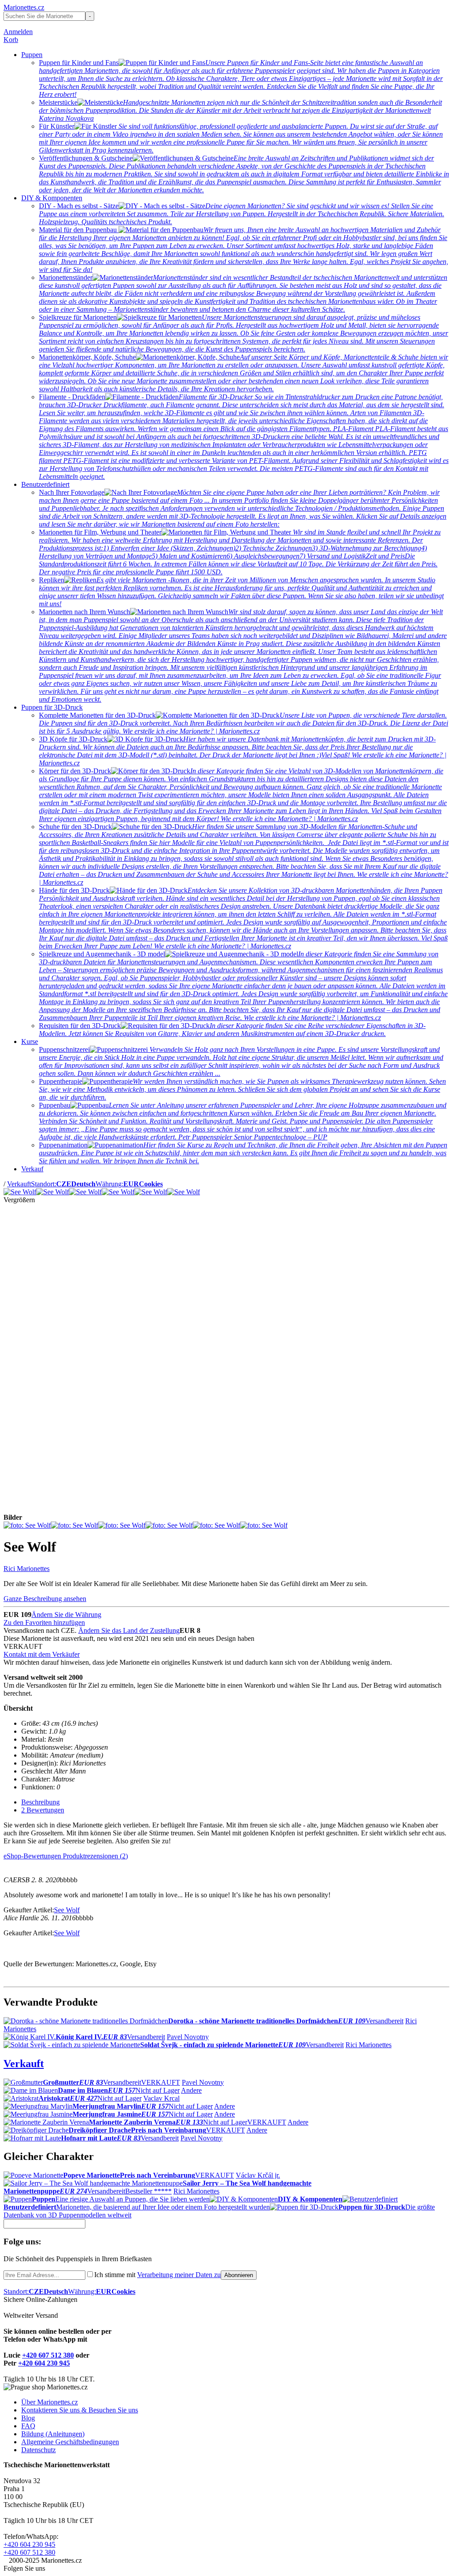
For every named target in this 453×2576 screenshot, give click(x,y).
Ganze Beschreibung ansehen (45, 1599)
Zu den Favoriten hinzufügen (44, 1622)
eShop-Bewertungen (33, 1856)
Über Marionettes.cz (50, 2402)
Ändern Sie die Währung (66, 1615)
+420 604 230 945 (44, 2363)
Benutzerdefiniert (45, 484)
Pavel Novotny (188, 2037)
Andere (191, 2090)
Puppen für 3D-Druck (52, 707)
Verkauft (19, 1184)
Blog (28, 2418)
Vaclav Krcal (161, 2098)
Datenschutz (38, 2450)
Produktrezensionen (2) (95, 1856)
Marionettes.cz (24, 7)
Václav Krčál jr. (258, 2175)
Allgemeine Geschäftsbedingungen (70, 2442)
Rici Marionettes (27, 1569)
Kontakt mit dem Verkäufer (42, 1654)
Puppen (32, 55)
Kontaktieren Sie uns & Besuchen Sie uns (80, 2410)
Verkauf (32, 1169)
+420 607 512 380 (48, 2355)
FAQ (28, 2426)
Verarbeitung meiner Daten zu (179, 2275)
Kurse (30, 1041)
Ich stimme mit (157, 2275)
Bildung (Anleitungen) (53, 2434)
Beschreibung (40, 1802)
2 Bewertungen (43, 1810)
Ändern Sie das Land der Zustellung (129, 1630)
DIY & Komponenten (52, 198)
